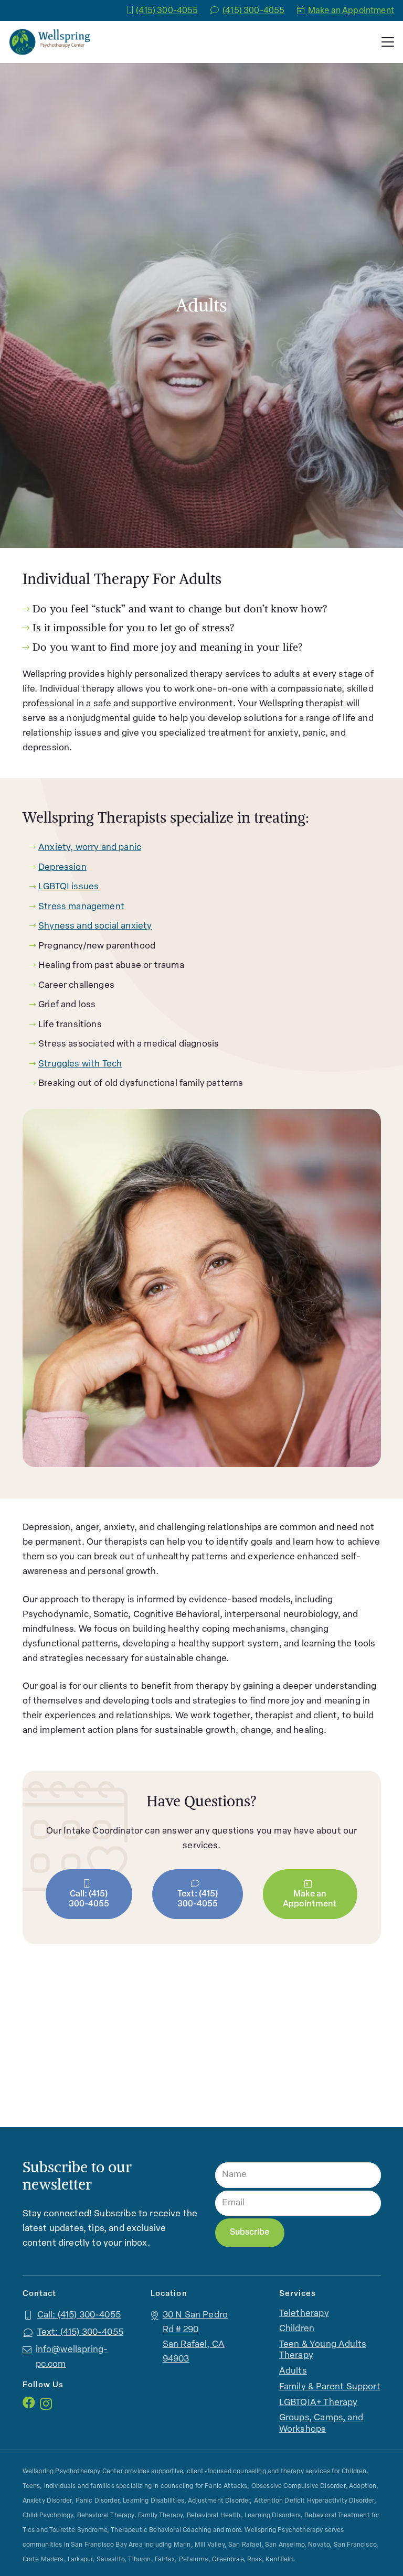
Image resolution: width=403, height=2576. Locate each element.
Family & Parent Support (330, 2387)
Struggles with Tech (80, 1064)
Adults (293, 2371)
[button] (388, 42)
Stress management (81, 907)
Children (297, 2329)
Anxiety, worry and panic (90, 848)
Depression (62, 867)
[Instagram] (46, 2403)
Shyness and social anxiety (95, 926)
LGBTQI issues (68, 887)
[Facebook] (29, 2403)
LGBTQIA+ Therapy (319, 2403)
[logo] (50, 42)
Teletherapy (304, 2314)
